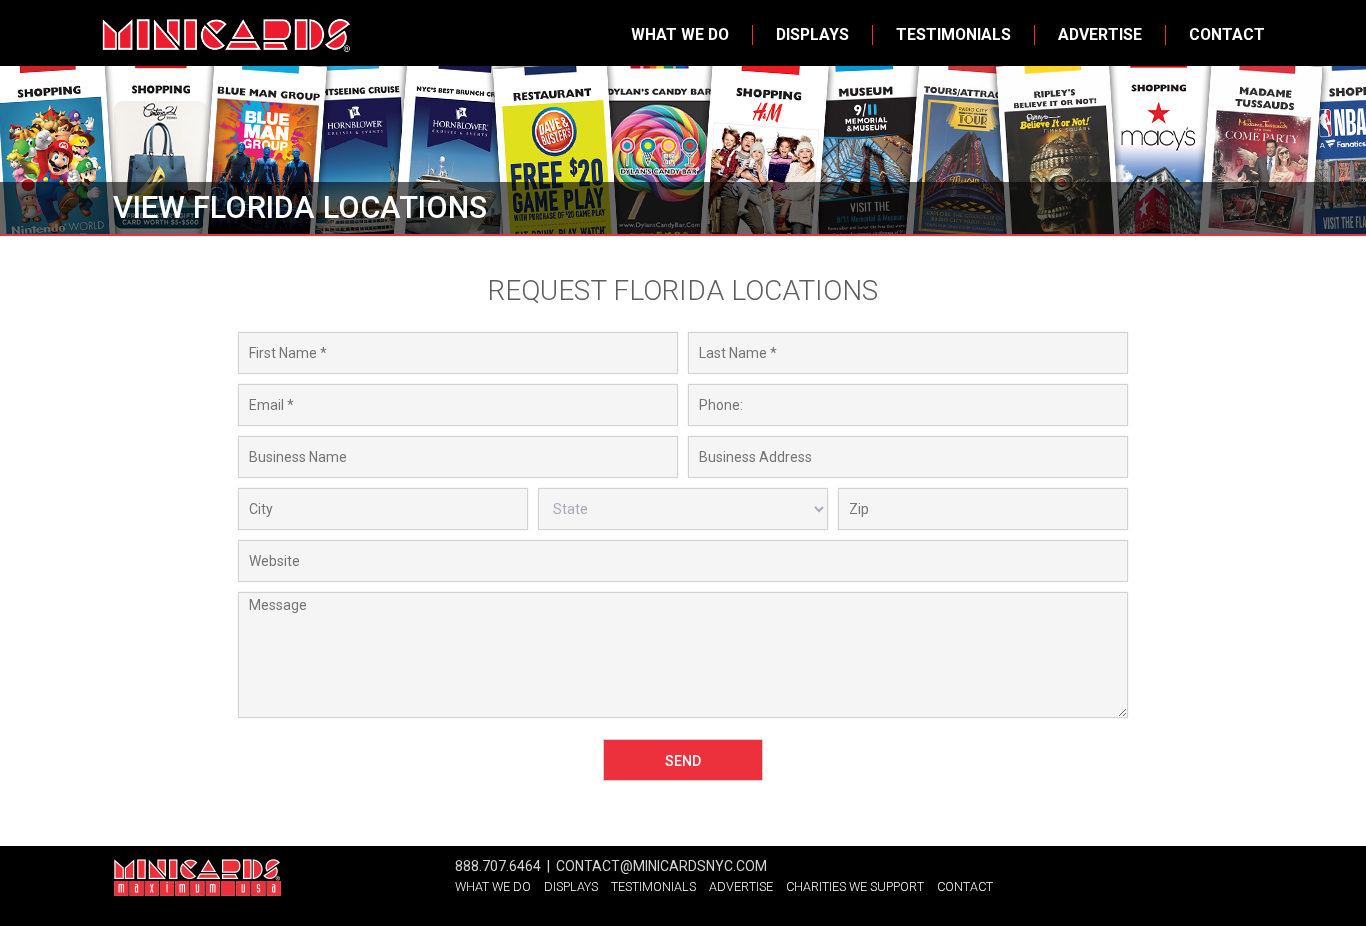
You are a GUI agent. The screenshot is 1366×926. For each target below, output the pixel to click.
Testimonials (953, 34)
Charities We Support (855, 886)
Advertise (1100, 34)
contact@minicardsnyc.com (661, 866)
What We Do (680, 34)
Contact (1227, 34)
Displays (812, 34)
